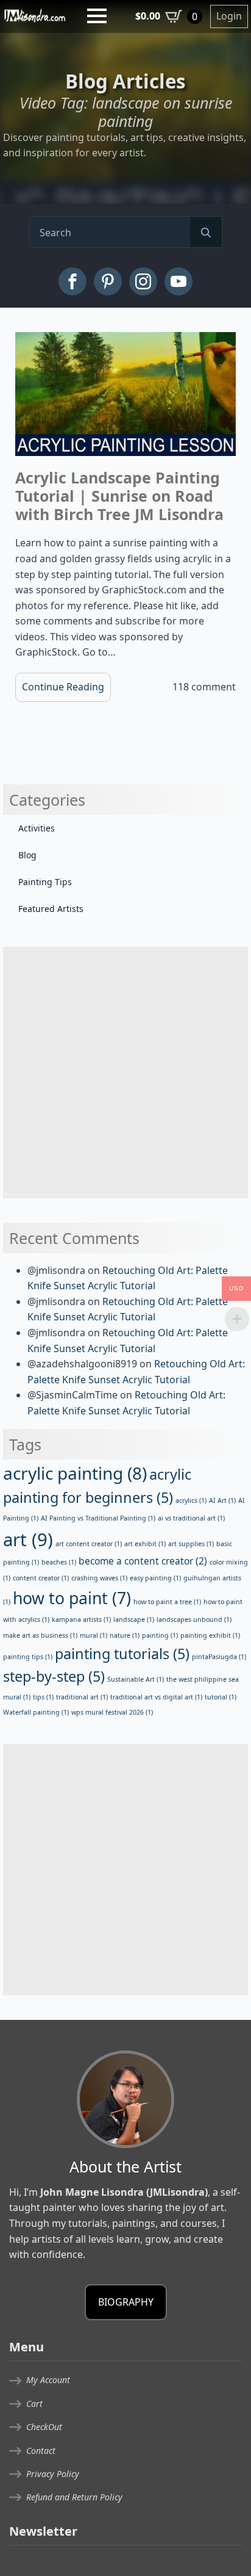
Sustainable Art (136, 1679)
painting (160, 1635)
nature (125, 1635)
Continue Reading (63, 687)
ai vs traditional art (191, 1518)
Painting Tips (45, 882)
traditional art (82, 1697)
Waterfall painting (36, 1712)
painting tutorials (122, 1654)
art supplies (191, 1544)
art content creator (89, 1544)
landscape (134, 1619)
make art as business (40, 1635)
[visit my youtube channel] (179, 281)
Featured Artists (51, 909)
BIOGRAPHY (126, 2302)
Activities (37, 828)
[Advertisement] (125, 1073)
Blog (27, 855)
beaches (59, 1562)
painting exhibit (210, 1635)
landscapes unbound (194, 1619)
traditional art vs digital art (156, 1697)
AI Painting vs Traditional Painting (98, 1518)
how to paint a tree (167, 1602)
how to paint (72, 1598)
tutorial (221, 1697)
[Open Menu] (97, 16)
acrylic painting (75, 1473)
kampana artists (81, 1619)
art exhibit (145, 1544)
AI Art (222, 1500)
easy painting (155, 1578)
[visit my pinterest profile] (108, 281)
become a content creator (143, 1561)
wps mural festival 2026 (112, 1712)
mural (94, 1635)
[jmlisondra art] (35, 15)
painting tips (28, 1657)
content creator (41, 1578)
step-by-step (54, 1676)
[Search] (206, 233)
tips (43, 1697)
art (28, 1539)
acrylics (191, 1500)
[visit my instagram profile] (143, 281)
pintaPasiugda (219, 1657)
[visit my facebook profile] (72, 281)
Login (229, 16)
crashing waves (99, 1578)
